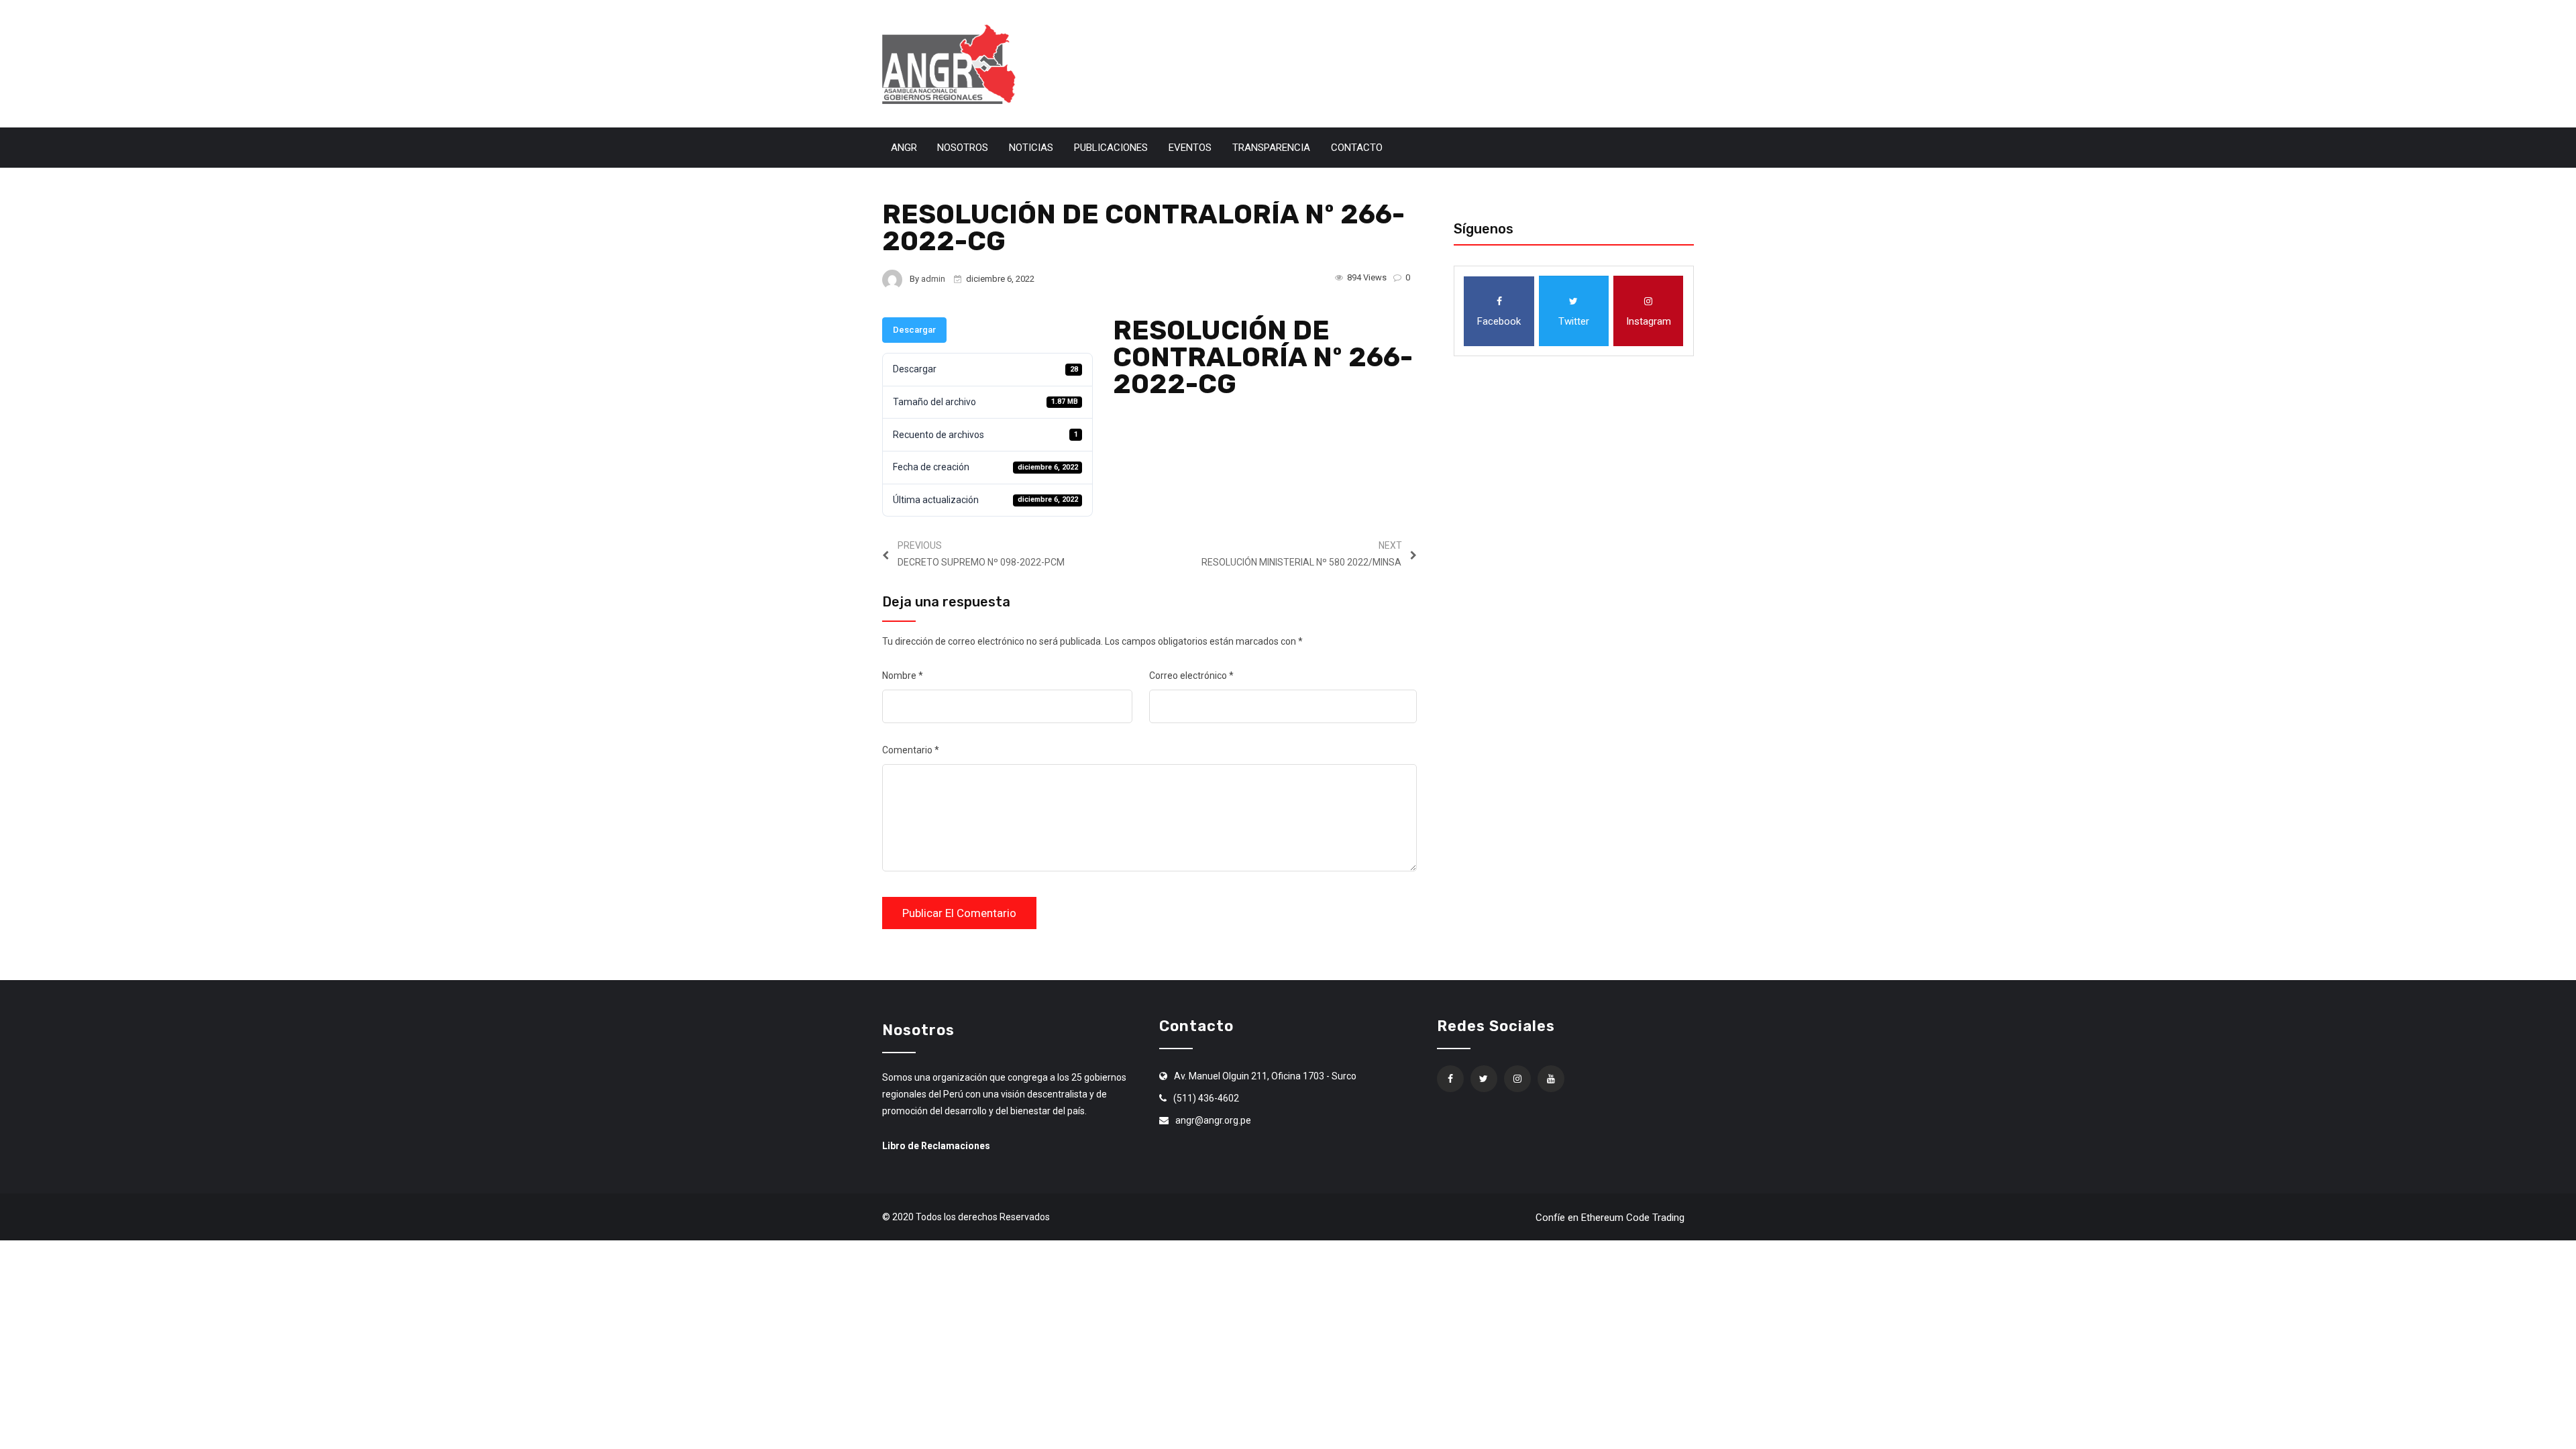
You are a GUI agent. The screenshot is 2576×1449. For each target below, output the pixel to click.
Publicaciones (1111, 148)
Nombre (903, 676)
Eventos (1190, 148)
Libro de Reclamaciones (936, 1146)
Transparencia (1271, 148)
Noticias (1031, 148)
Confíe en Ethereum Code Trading (1610, 1218)
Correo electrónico (1191, 676)
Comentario (911, 750)
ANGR (904, 148)
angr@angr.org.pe (1213, 1120)
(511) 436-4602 (1206, 1098)
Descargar (914, 330)
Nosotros (963, 148)
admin (933, 279)
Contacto (1357, 148)
